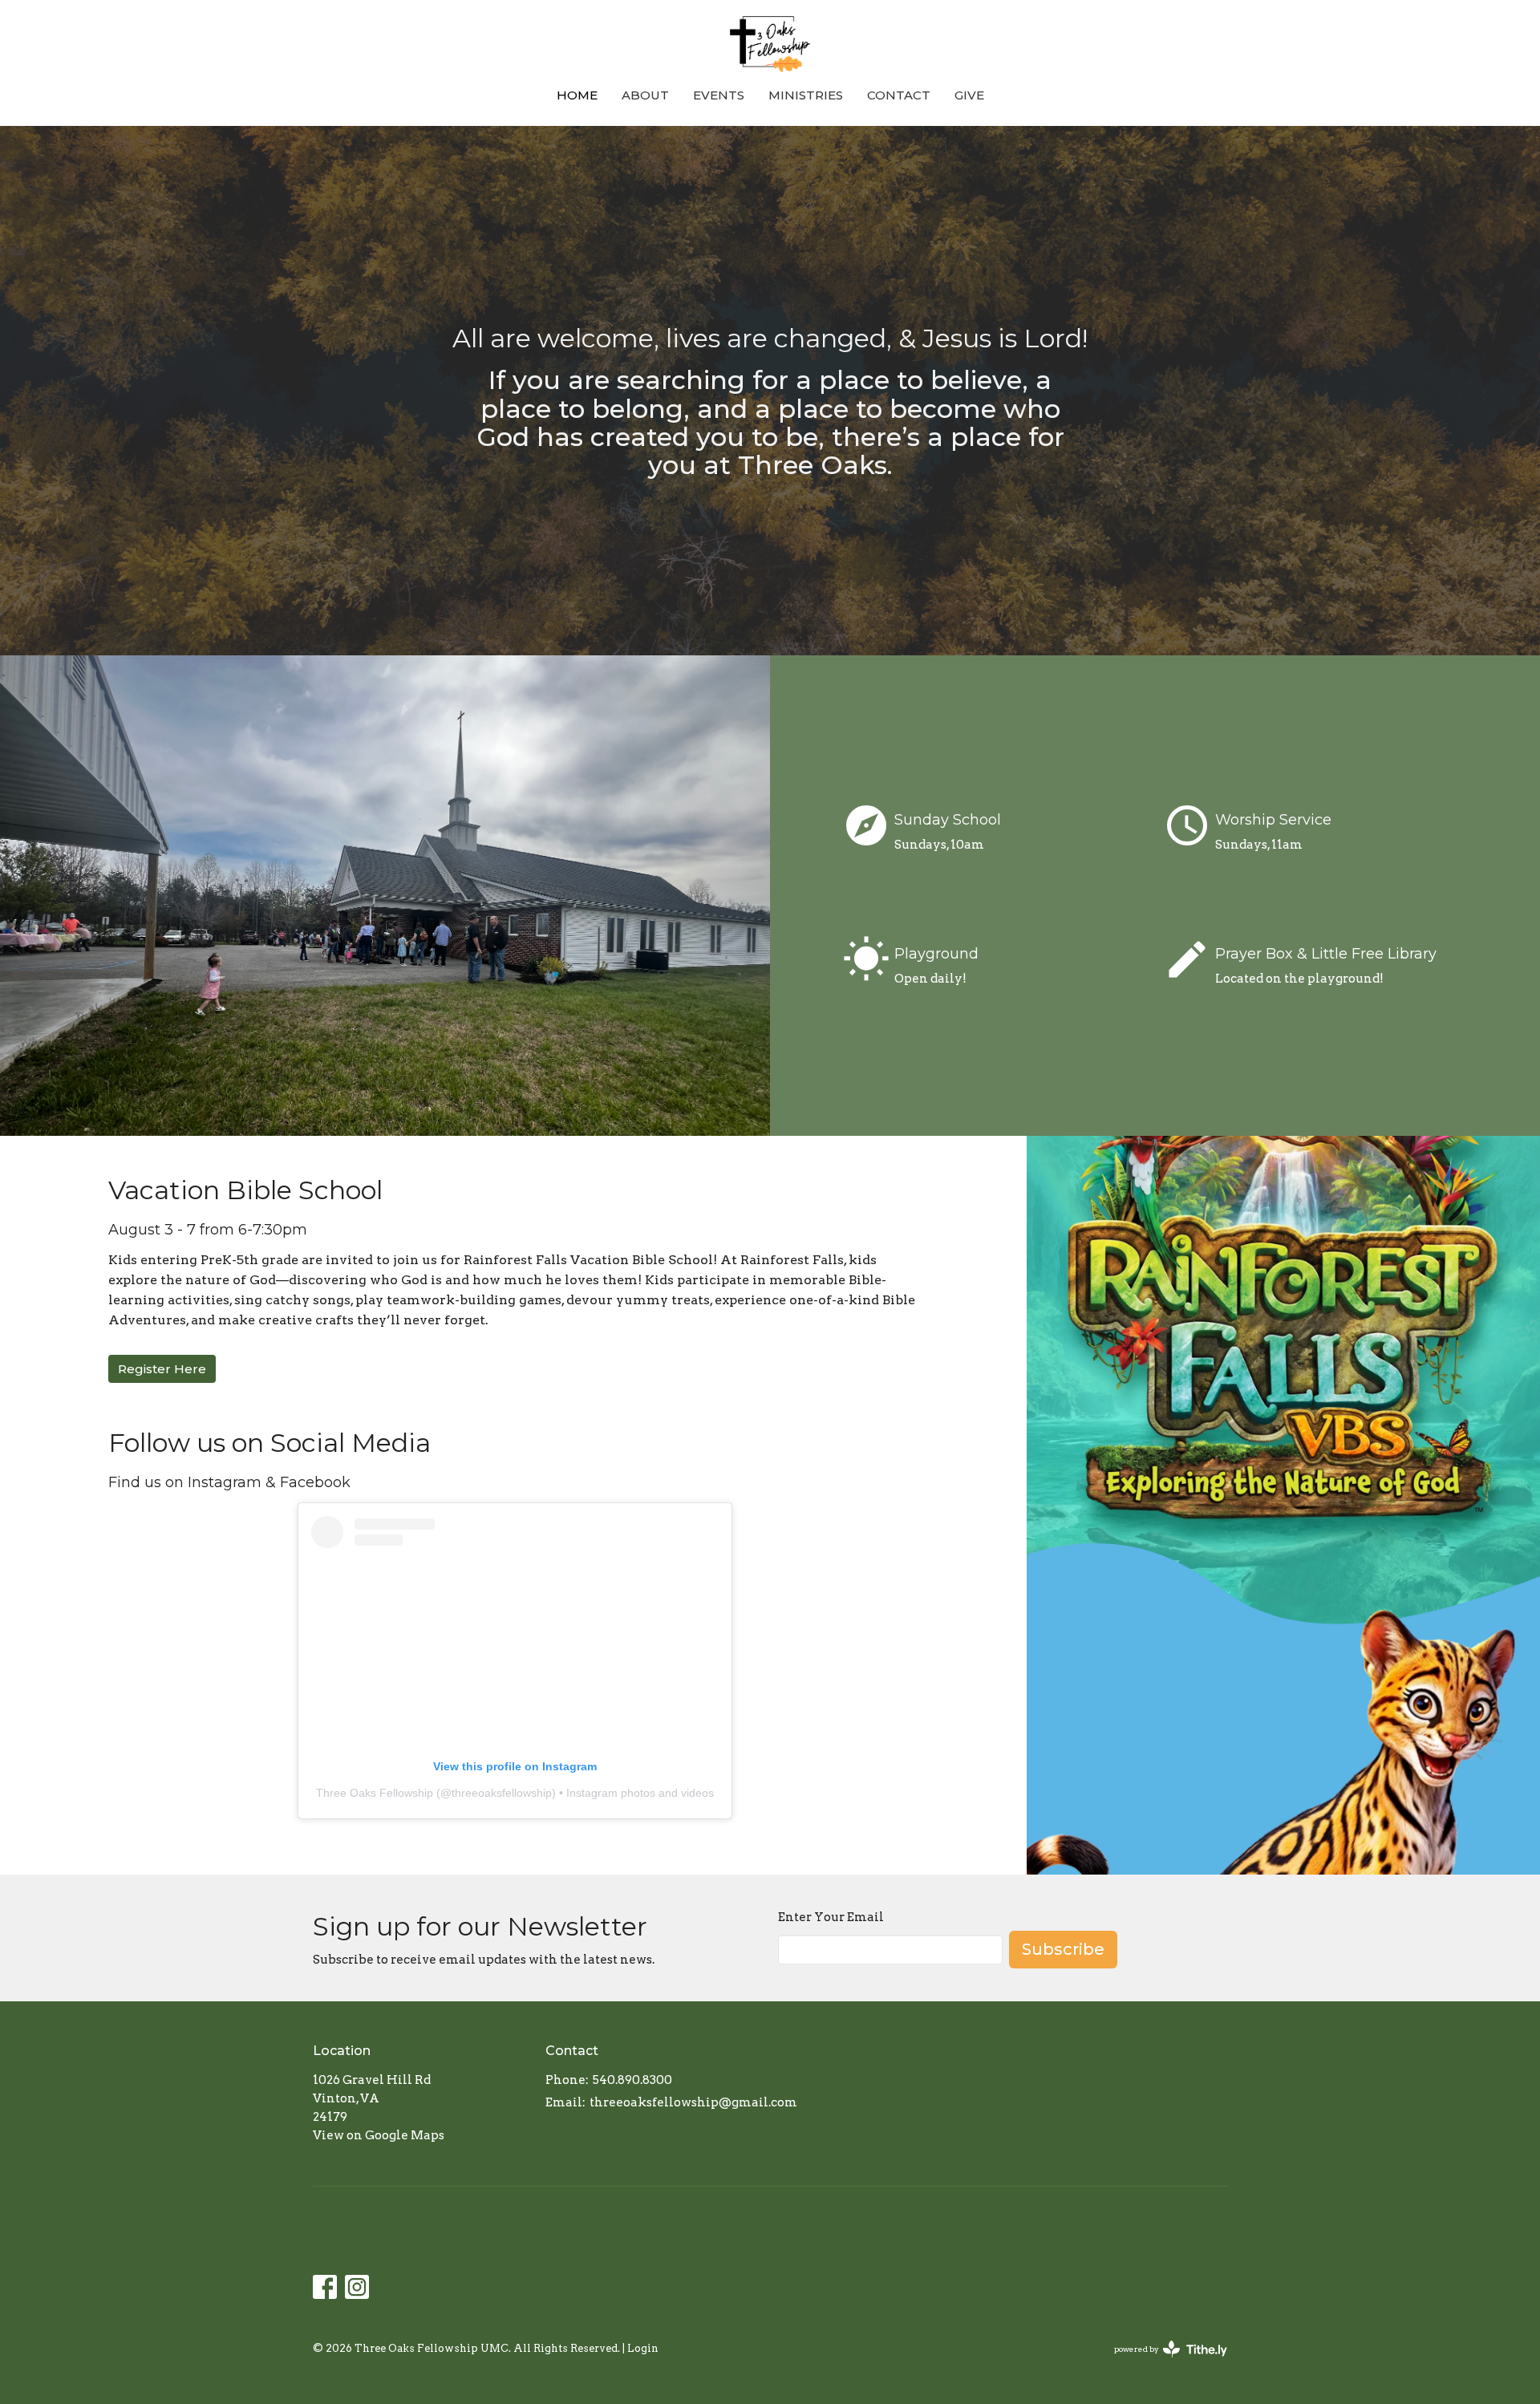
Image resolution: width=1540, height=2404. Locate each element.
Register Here (162, 1369)
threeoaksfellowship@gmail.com (693, 2102)
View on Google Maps (379, 2135)
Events (719, 95)
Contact (899, 95)
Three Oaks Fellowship (375, 1793)
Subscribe (1063, 1949)
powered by (1162, 2363)
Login (643, 2348)
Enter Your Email (831, 1917)
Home (577, 95)
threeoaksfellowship (502, 1793)
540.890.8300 (632, 2080)
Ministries (806, 95)
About (645, 95)
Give (969, 95)
